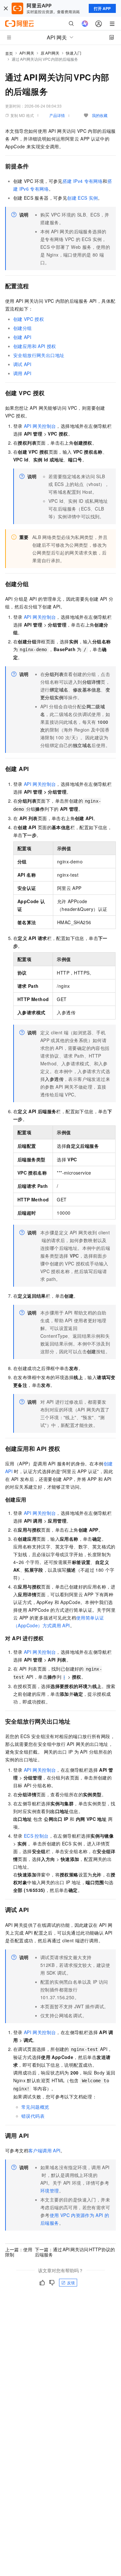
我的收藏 (100, 115)
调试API (22, 364)
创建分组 (23, 328)
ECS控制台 (36, 1836)
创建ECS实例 (82, 198)
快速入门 (74, 53)
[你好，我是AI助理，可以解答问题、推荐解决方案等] (85, 24)
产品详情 (57, 115)
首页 (9, 53)
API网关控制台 (40, 426)
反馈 (71, 2282)
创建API (22, 337)
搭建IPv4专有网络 (83, 181)
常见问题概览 (35, 2107)
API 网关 (27, 53)
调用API (22, 373)
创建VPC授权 (29, 319)
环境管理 (50, 2191)
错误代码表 (33, 2116)
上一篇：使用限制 (19, 2252)
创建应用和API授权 (35, 346)
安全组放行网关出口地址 (39, 355)
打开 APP (102, 8)
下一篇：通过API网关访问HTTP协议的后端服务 (75, 2252)
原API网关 (50, 53)
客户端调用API (44, 2150)
